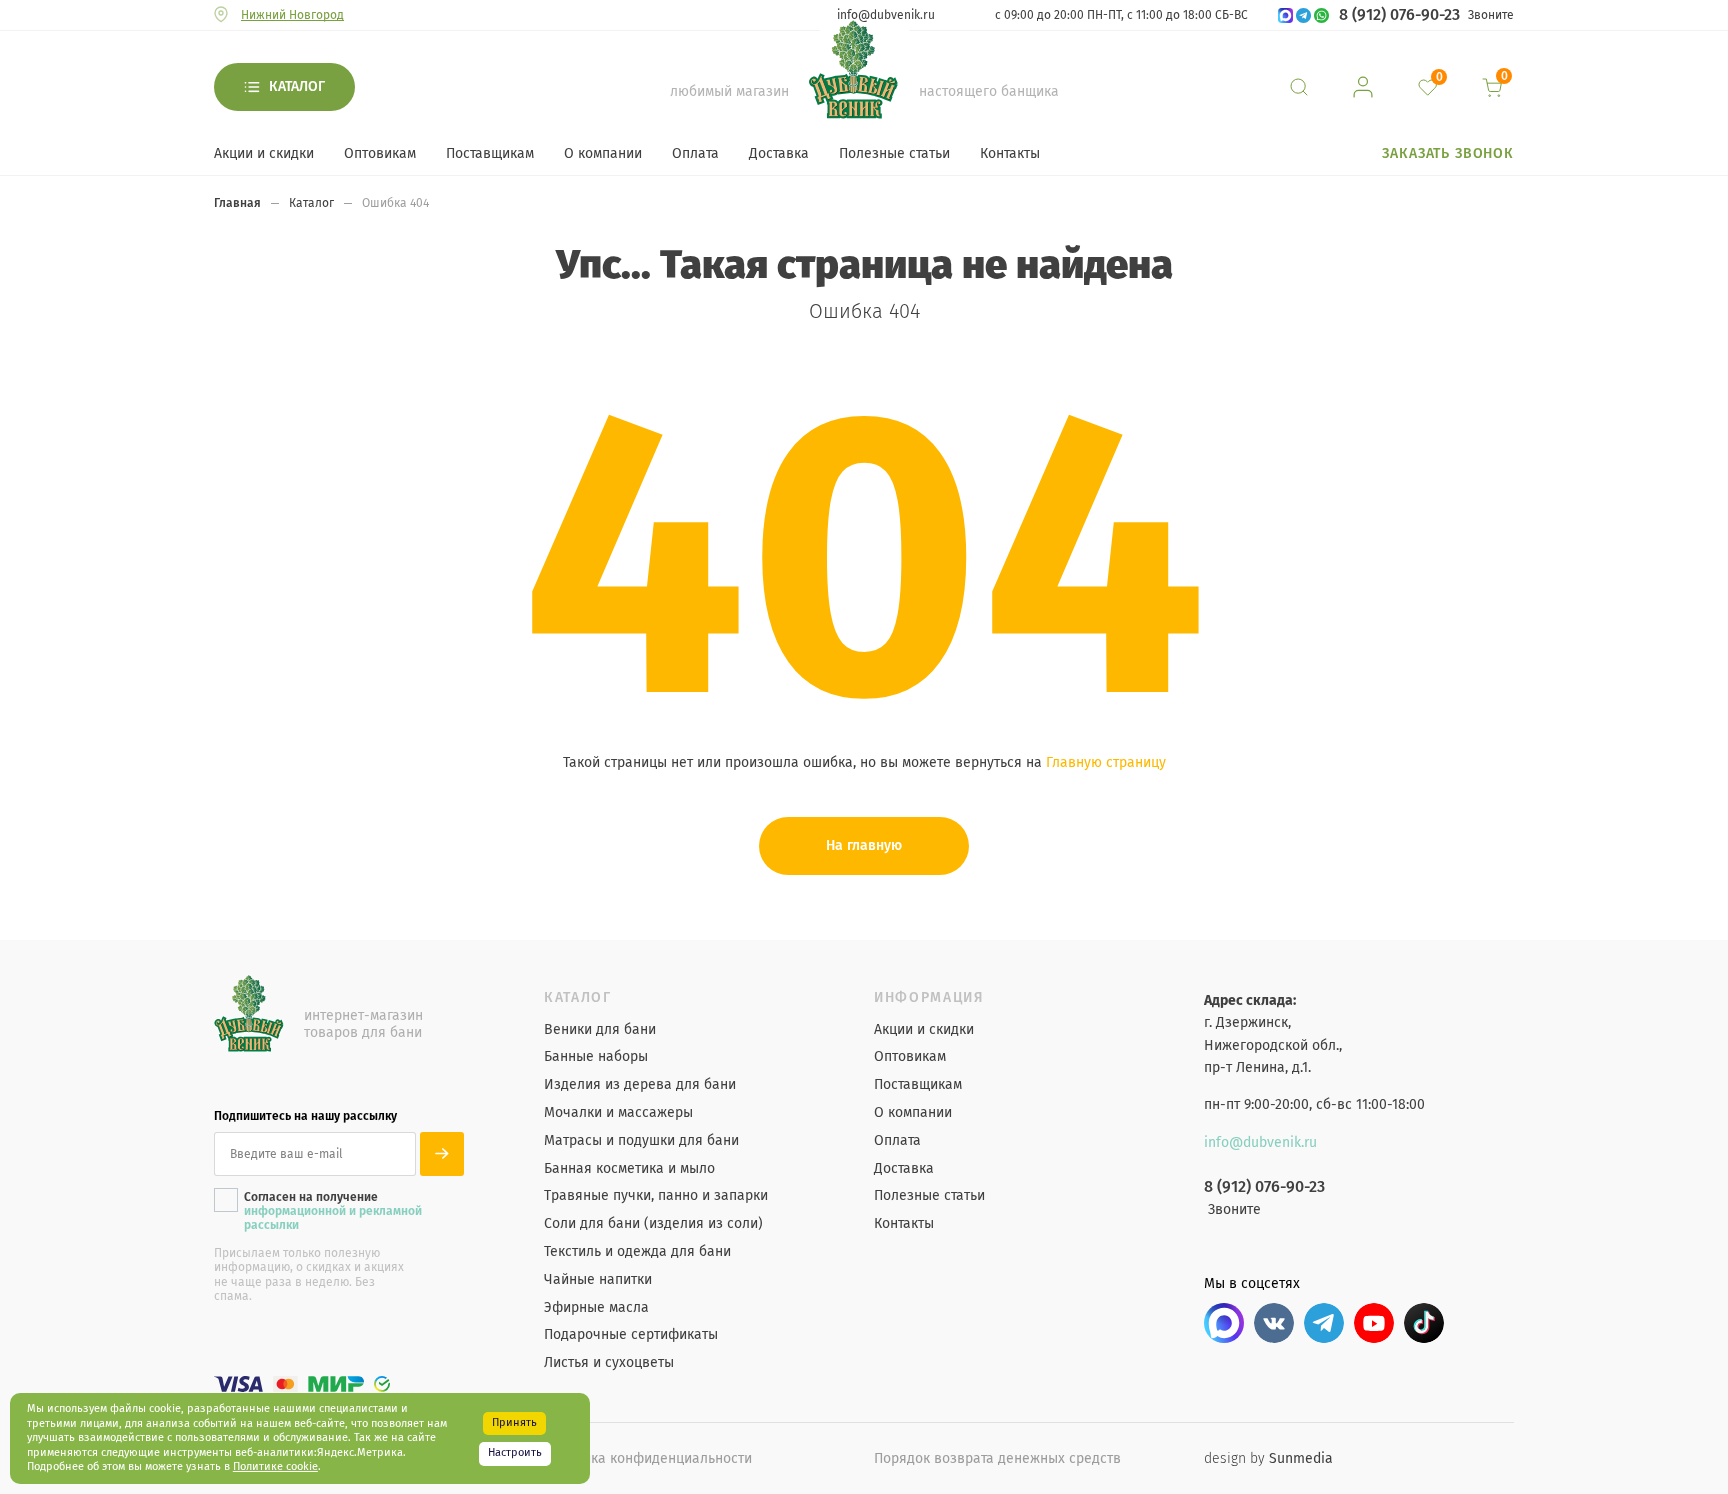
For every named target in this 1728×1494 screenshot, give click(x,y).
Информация (929, 998)
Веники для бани (600, 1030)
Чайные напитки (598, 1280)
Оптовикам (380, 153)
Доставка (779, 153)
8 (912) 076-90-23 (1399, 15)
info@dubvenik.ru (886, 15)
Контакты (1010, 153)
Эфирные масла (596, 1308)
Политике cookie (275, 1466)
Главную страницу (1106, 762)
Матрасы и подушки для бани (641, 1141)
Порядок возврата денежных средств (997, 1458)
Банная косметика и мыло (629, 1169)
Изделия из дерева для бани (640, 1085)
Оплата (695, 153)
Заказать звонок (1448, 153)
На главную (864, 845)
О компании (603, 153)
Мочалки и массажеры (618, 1113)
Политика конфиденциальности (648, 1458)
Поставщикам (490, 153)
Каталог (297, 86)
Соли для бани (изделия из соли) (653, 1224)
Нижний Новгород (292, 15)
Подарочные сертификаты (631, 1335)
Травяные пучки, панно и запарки (656, 1196)
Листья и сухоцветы (609, 1363)
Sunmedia (1301, 1458)
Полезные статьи (894, 153)
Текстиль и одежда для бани (637, 1252)
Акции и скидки (264, 153)
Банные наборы (596, 1057)
